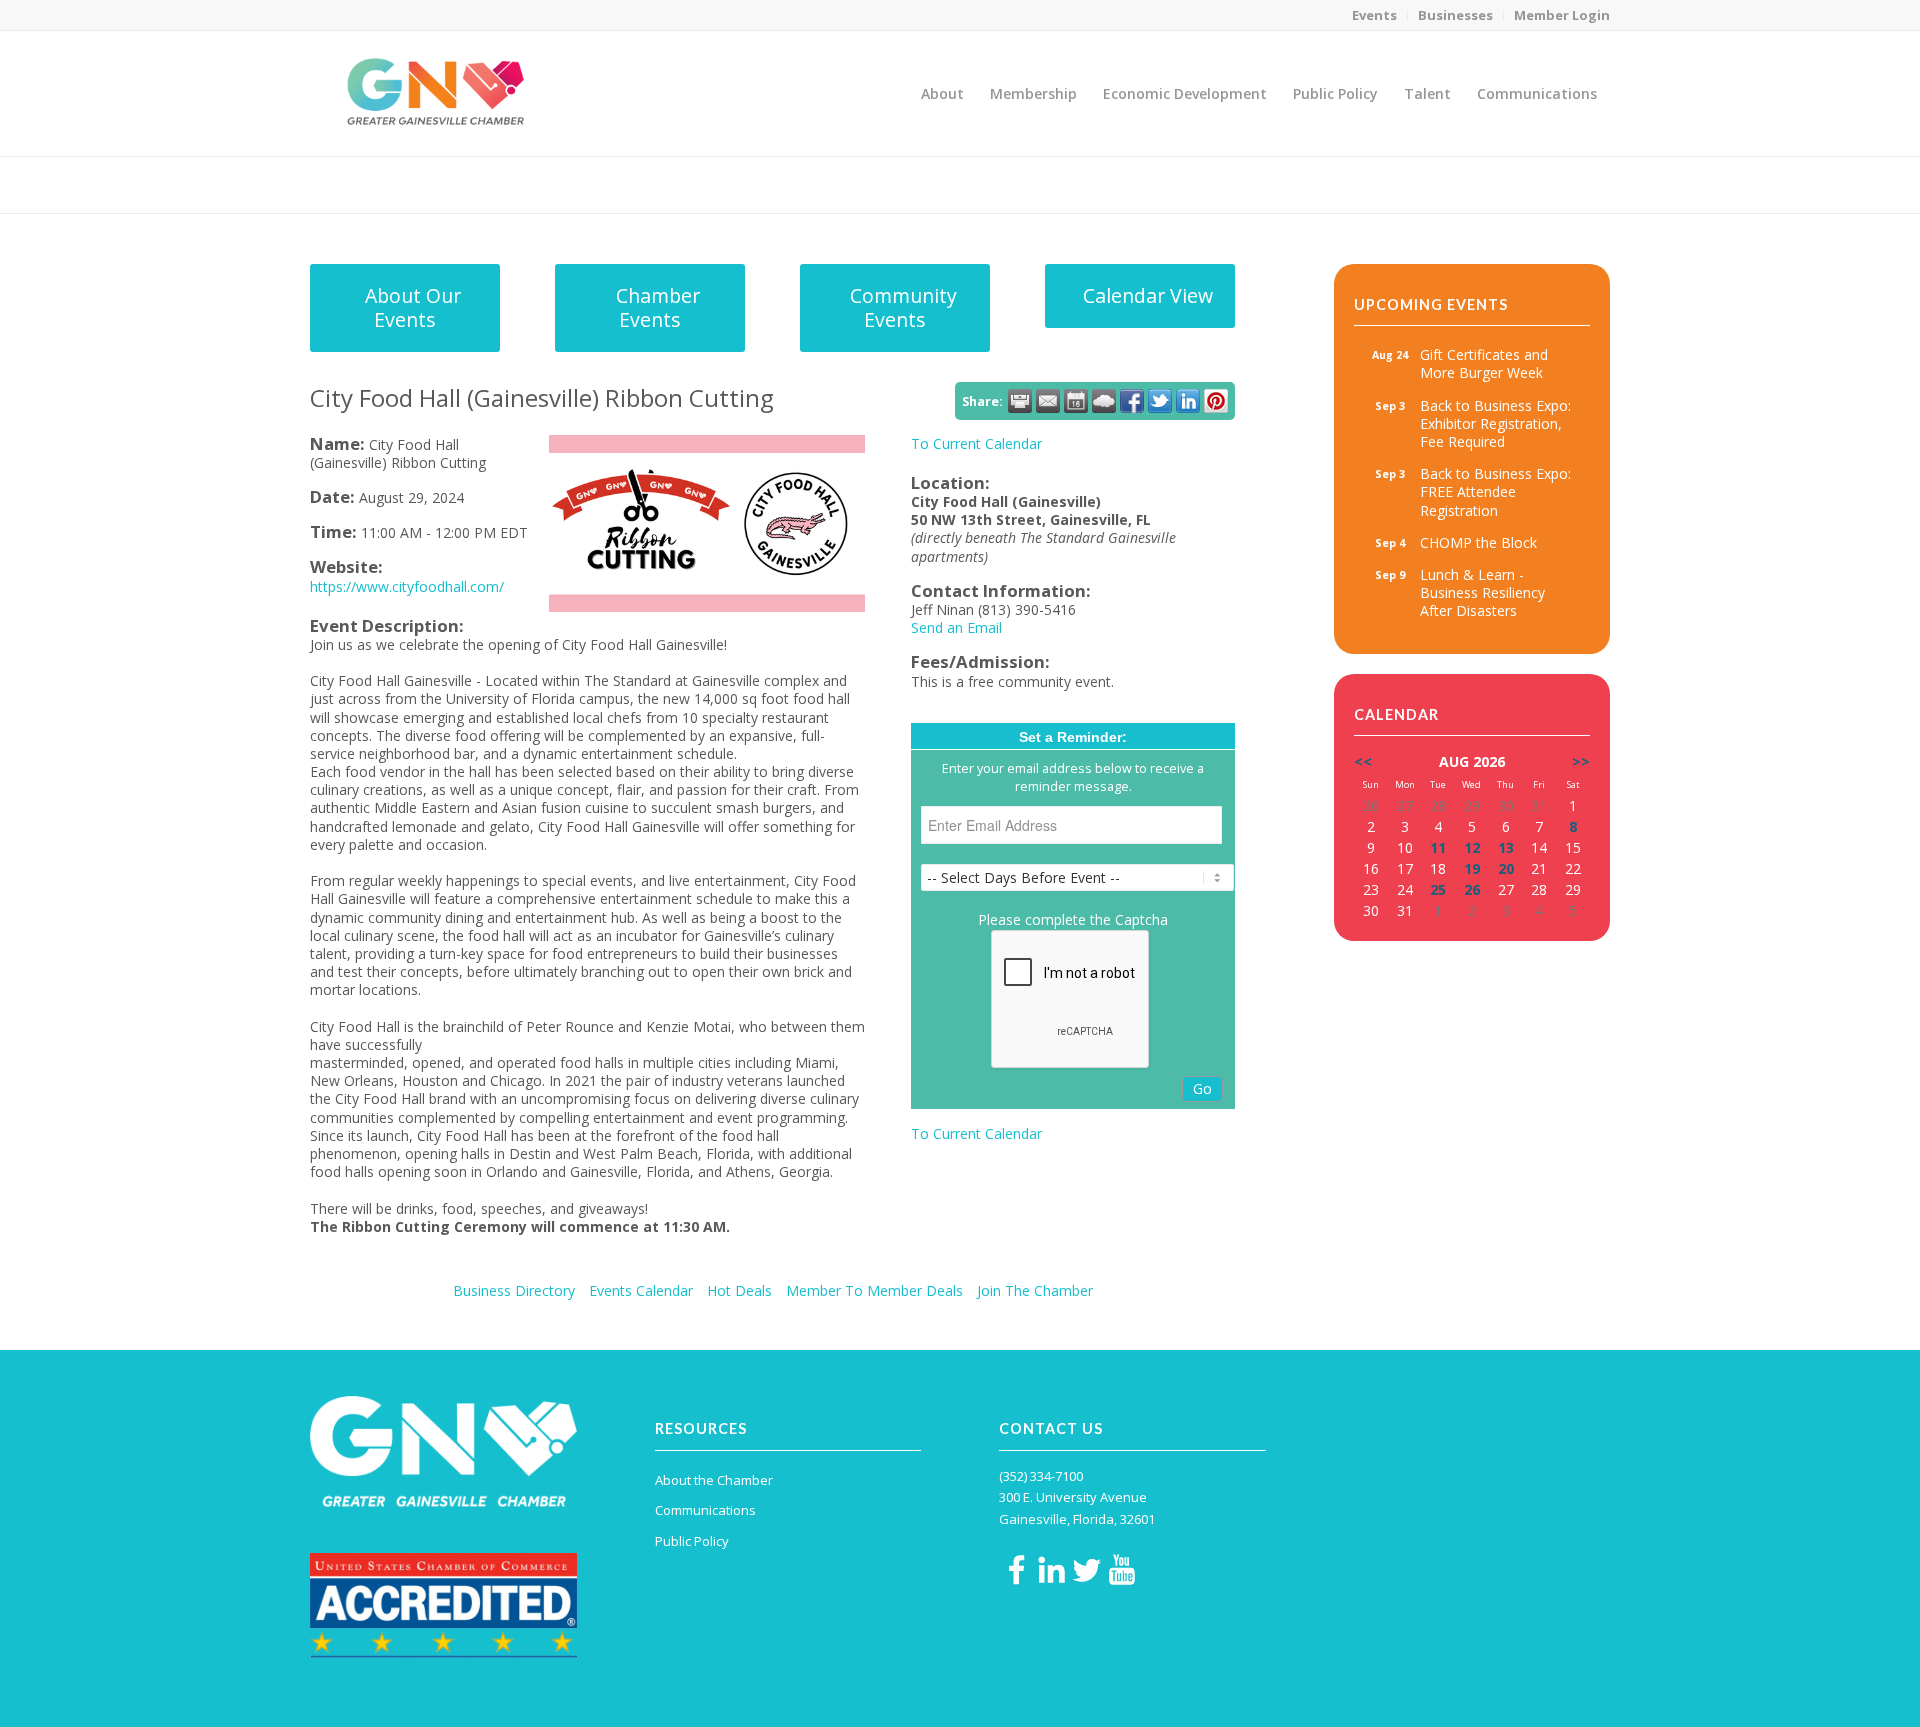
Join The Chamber (1035, 1290)
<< (1363, 761)
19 (1472, 868)
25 (1438, 889)
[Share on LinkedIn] (1188, 401)
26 (1472, 889)
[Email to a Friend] (1048, 401)
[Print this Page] (1020, 401)
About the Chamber (714, 1480)
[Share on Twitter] (1160, 401)
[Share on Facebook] (1132, 401)
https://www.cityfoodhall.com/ (407, 586)
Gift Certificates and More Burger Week (1484, 363)
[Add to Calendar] (1076, 401)
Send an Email (956, 627)
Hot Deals (739, 1290)
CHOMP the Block (1478, 542)
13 (1506, 847)
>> (1581, 761)
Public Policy (692, 1541)
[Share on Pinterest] (1216, 401)
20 (1506, 868)
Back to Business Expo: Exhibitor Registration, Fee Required (1495, 423)
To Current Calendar (976, 443)
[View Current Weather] (1104, 401)
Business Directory (514, 1290)
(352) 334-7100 (1041, 1476)
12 (1472, 847)
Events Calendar (641, 1290)
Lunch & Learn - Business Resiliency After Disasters (1482, 592)
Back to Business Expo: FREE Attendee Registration (1495, 491)
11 (1438, 847)
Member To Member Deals (874, 1290)
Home (1471, 184)
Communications (705, 1510)
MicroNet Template (379, 183)
